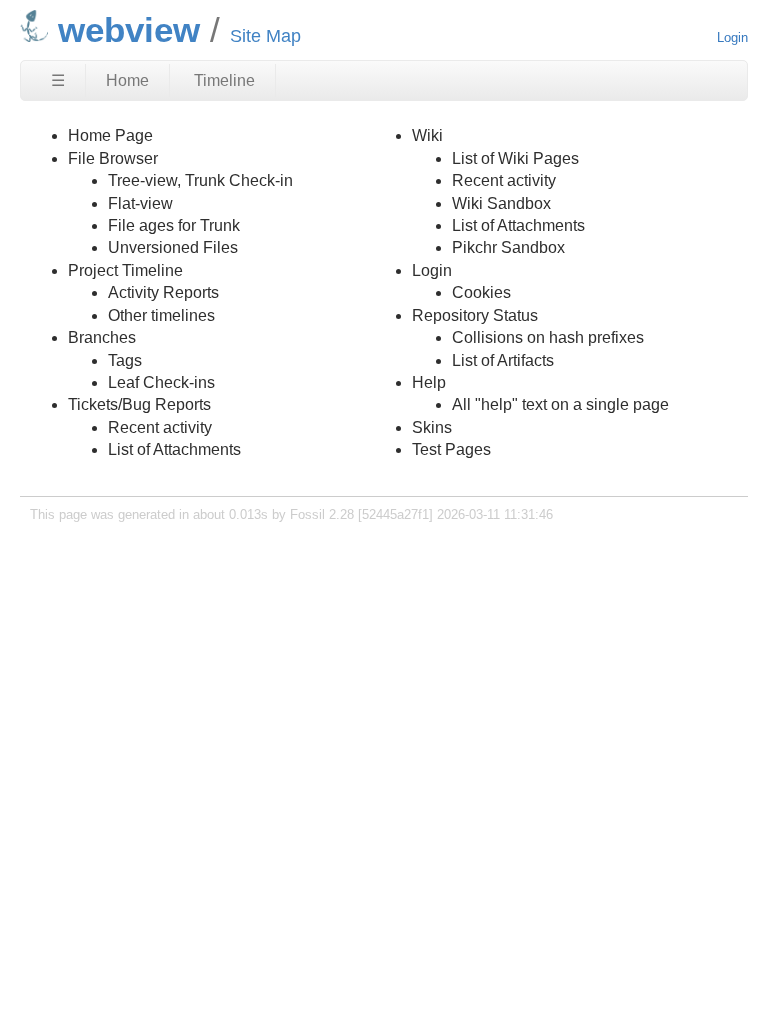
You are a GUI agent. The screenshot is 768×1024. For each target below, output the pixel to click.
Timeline (224, 80)
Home (127, 80)
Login (732, 37)
